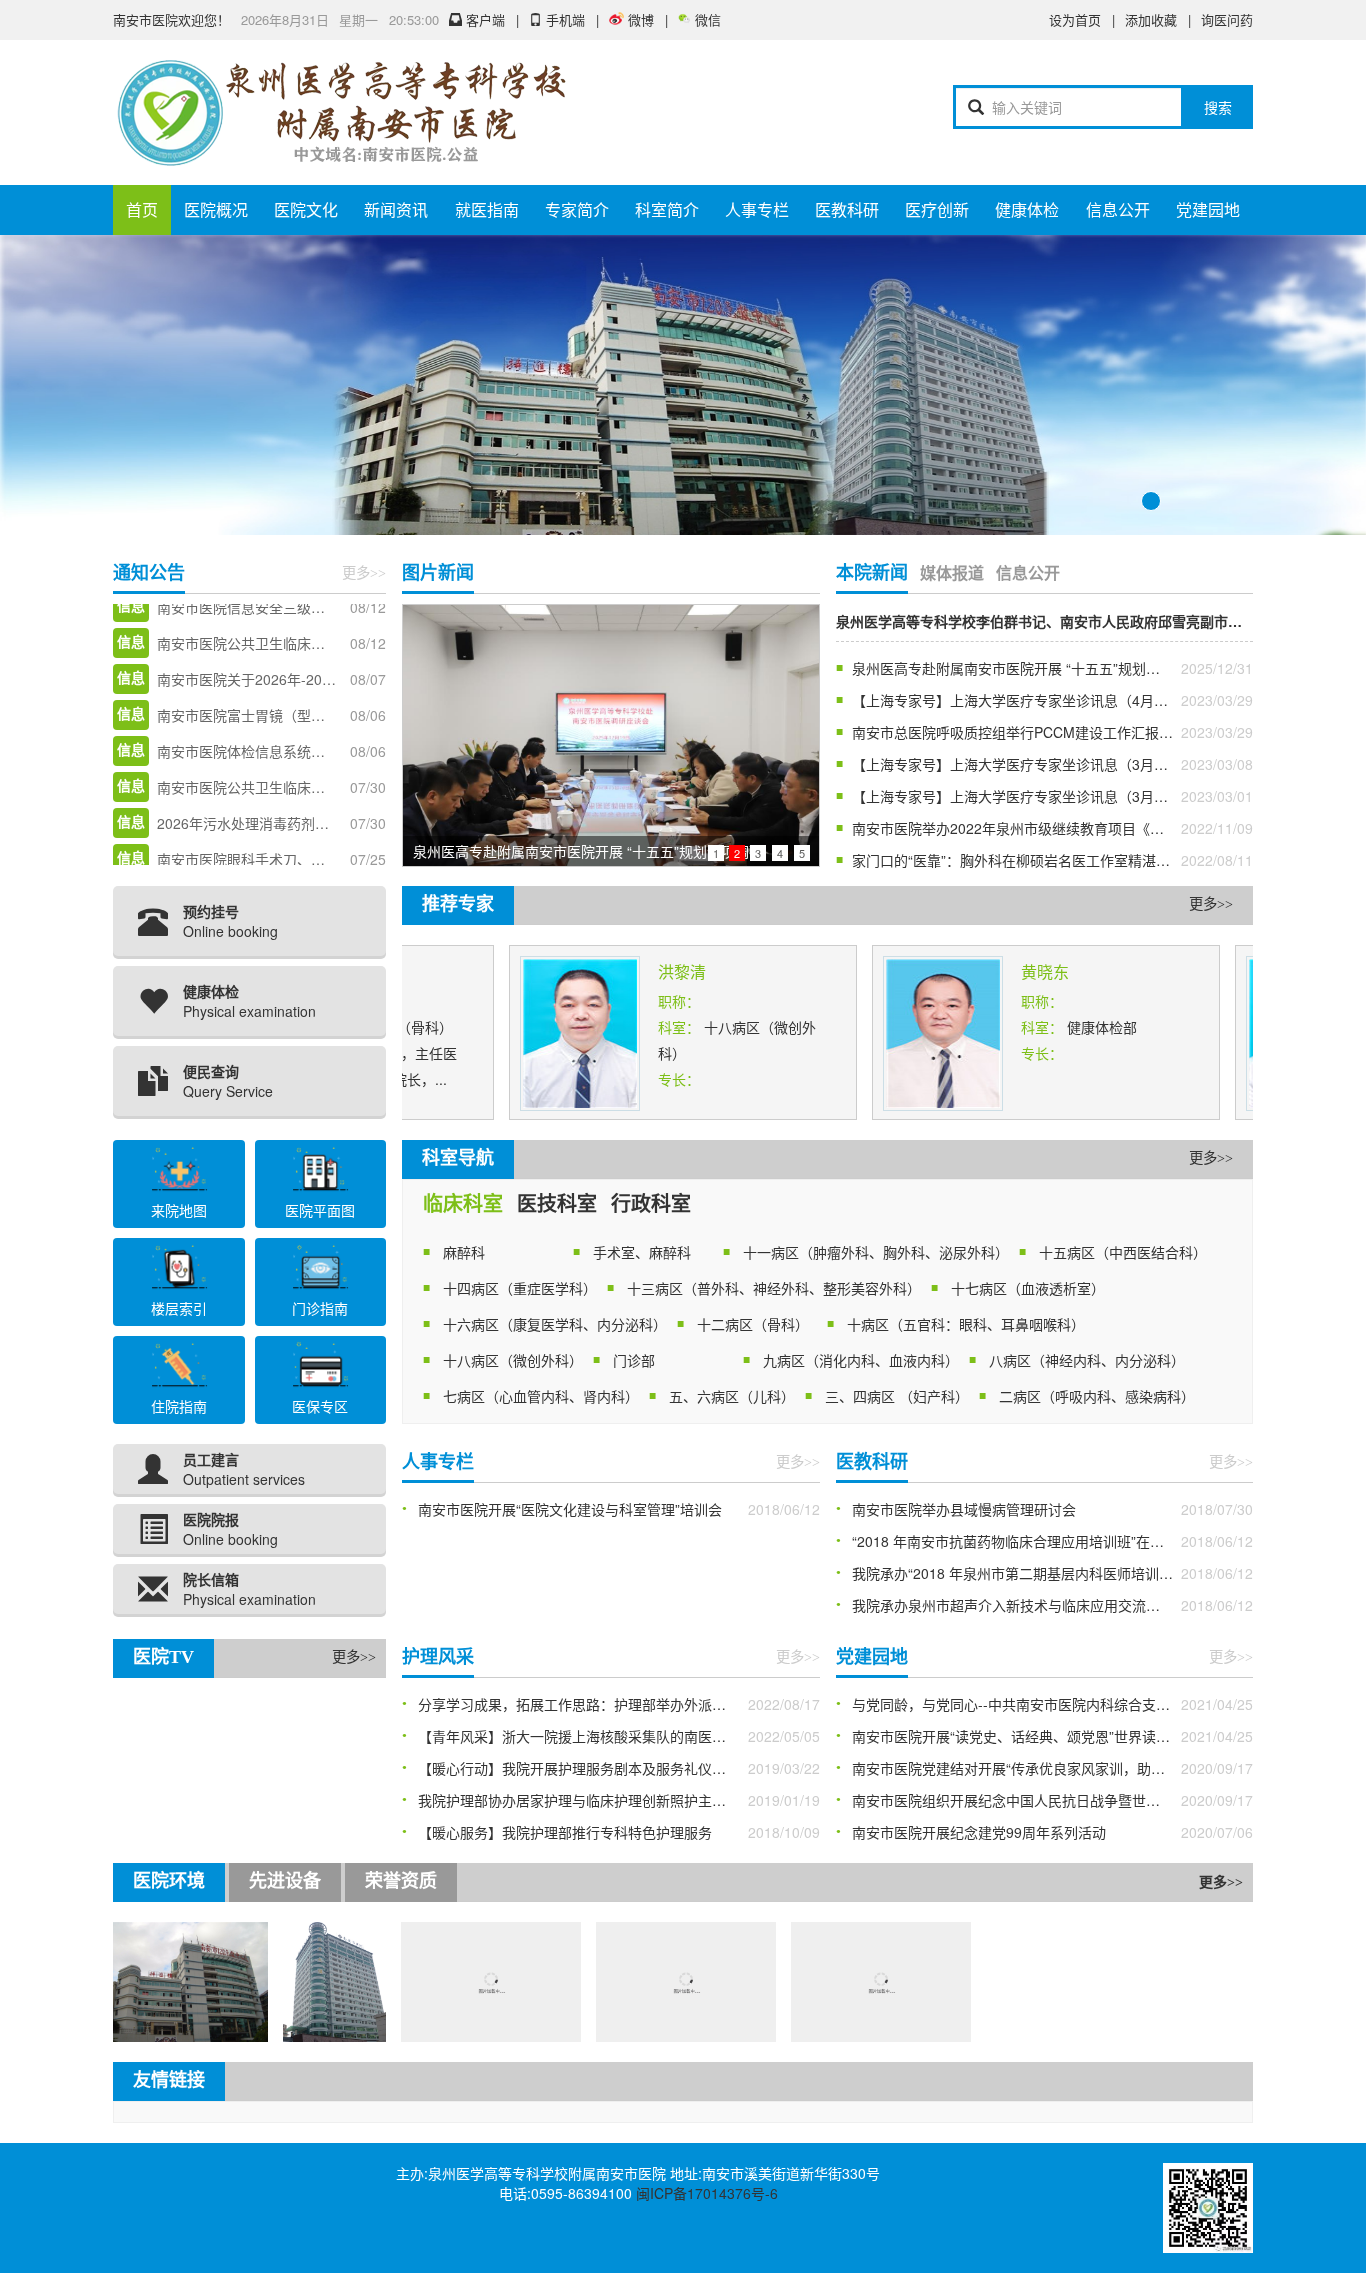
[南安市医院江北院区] (435, 1980)
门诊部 (634, 1360)
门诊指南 (320, 1308)
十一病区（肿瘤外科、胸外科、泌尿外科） (876, 1252)
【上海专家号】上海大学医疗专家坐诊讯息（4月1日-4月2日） (1045, 700)
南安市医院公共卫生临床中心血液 (262, 721)
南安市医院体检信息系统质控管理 (262, 685)
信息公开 (1118, 209)
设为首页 (1075, 19)
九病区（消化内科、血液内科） (861, 1360)
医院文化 (306, 209)
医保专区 (320, 1406)
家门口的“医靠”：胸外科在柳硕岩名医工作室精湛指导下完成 (1039, 860)
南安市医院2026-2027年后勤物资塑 (268, 829)
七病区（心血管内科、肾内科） (541, 1396)
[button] (1263, 385)
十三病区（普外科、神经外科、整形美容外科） (774, 1288)
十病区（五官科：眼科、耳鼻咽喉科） (966, 1324)
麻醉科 (464, 1252)
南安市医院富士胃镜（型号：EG (258, 649)
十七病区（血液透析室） (1028, 1288)
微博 (641, 19)
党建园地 (1208, 209)
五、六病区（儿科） (732, 1396)
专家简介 (577, 209)
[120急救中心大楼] (121, 1980)
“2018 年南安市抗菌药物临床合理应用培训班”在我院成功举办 (1043, 1541)
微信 (708, 19)
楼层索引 (179, 1308)
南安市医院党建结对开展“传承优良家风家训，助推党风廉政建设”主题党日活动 (1053, 1768)
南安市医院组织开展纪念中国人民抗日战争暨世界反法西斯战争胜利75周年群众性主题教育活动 (1053, 1800)
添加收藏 (1151, 19)
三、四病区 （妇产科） (897, 1396)
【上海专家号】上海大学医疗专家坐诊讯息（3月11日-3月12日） (1053, 764)
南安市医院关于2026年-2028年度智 (268, 613)
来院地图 (179, 1210)
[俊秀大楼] (278, 1980)
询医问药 (1227, 19)
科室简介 (667, 209)
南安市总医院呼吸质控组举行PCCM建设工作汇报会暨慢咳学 (1040, 732)
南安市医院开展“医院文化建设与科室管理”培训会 (570, 1509)
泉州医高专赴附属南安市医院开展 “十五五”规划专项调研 (1027, 668)
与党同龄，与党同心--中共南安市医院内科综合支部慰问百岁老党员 (1053, 1704)
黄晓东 (989, 971)
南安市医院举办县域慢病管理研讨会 (964, 1509)
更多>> (364, 573)
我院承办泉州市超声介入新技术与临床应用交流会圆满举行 (1034, 1605)
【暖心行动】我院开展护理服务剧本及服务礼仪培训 (579, 1768)
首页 (142, 209)
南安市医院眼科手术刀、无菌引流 (262, 793)
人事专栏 (757, 209)
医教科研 (847, 209)
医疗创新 (937, 209)
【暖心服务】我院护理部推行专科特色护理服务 (565, 1832)
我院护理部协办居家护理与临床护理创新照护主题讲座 (586, 1800)
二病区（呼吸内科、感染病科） (1097, 1396)
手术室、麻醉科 (642, 1252)
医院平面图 (320, 1210)
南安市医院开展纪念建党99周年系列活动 (979, 1832)
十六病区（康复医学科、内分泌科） (555, 1324)
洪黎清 (626, 971)
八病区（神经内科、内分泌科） (1087, 1360)
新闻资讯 (396, 209)
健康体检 (1027, 209)
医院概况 (216, 209)
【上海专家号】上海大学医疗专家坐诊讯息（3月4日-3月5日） (1045, 796)
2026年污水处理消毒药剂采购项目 (264, 757)
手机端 (565, 19)
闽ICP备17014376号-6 (707, 2193)
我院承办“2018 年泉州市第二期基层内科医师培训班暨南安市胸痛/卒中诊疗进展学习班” (1053, 1573)
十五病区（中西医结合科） (1123, 1252)
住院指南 (179, 1406)
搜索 (1218, 107)
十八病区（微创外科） (513, 1360)
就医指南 (487, 209)
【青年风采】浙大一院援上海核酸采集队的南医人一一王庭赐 (607, 1736)
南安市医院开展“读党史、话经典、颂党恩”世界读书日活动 (1032, 1736)
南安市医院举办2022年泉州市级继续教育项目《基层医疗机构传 (1050, 828)
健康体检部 (1046, 1027)
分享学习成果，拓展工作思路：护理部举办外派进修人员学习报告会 (619, 1704)
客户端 (485, 19)
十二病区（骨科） (753, 1324)
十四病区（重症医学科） (520, 1288)
